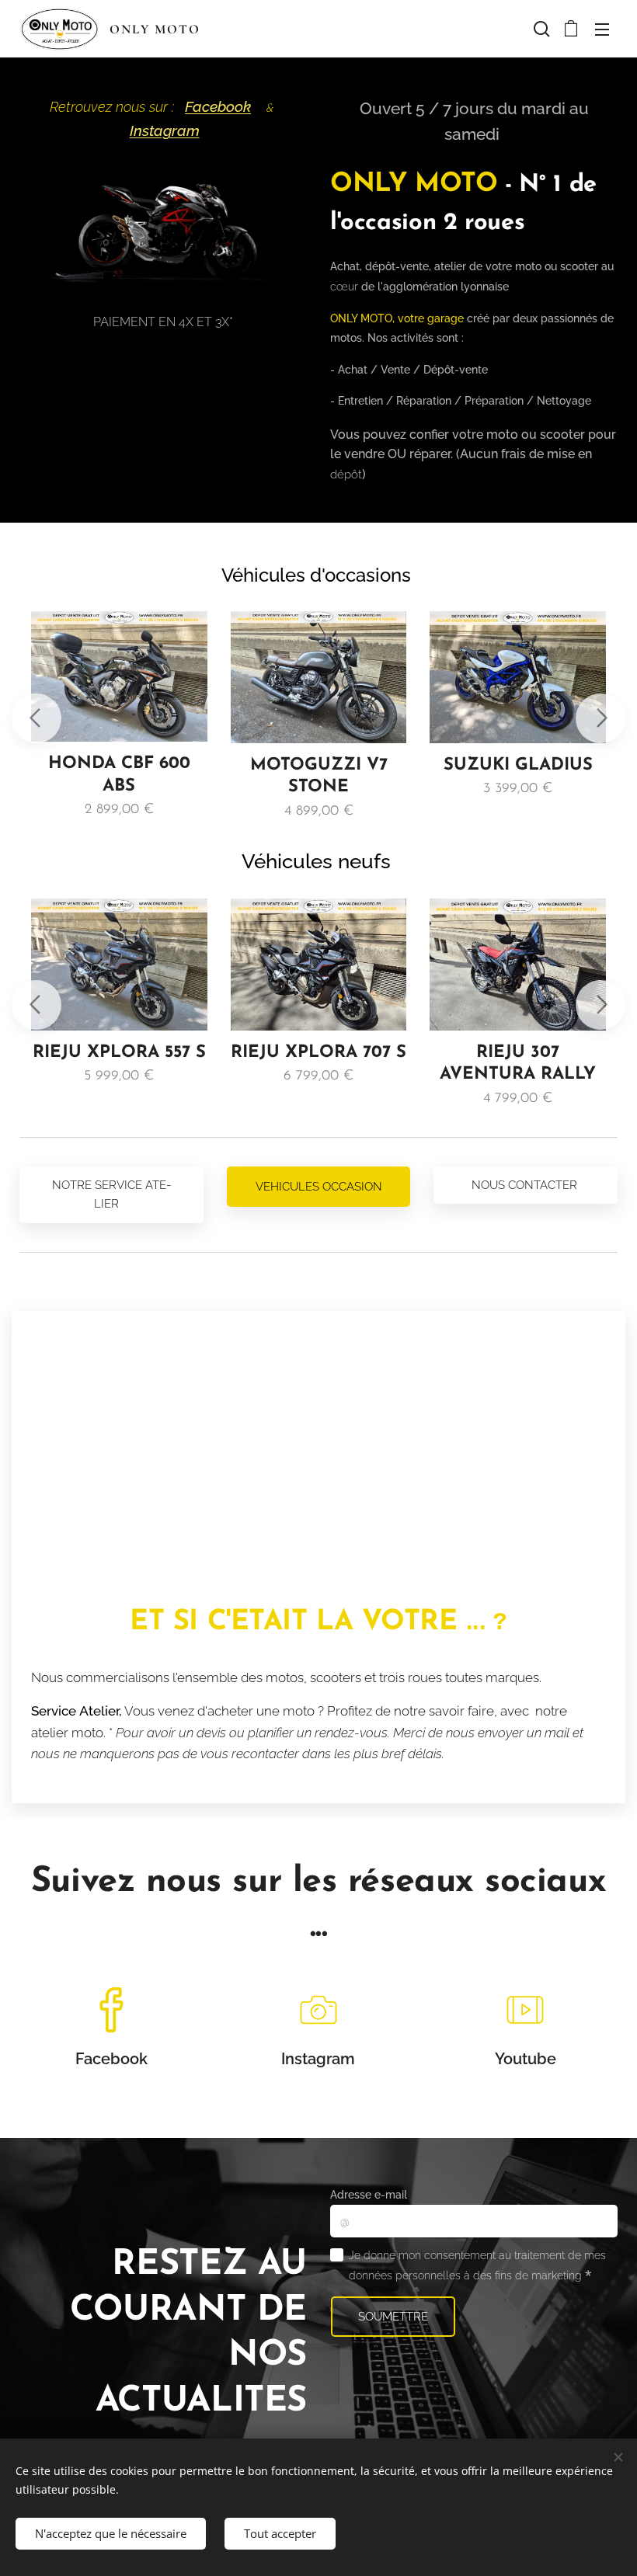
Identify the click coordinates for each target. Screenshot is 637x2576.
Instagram (165, 131)
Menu (602, 29)
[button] (540, 29)
